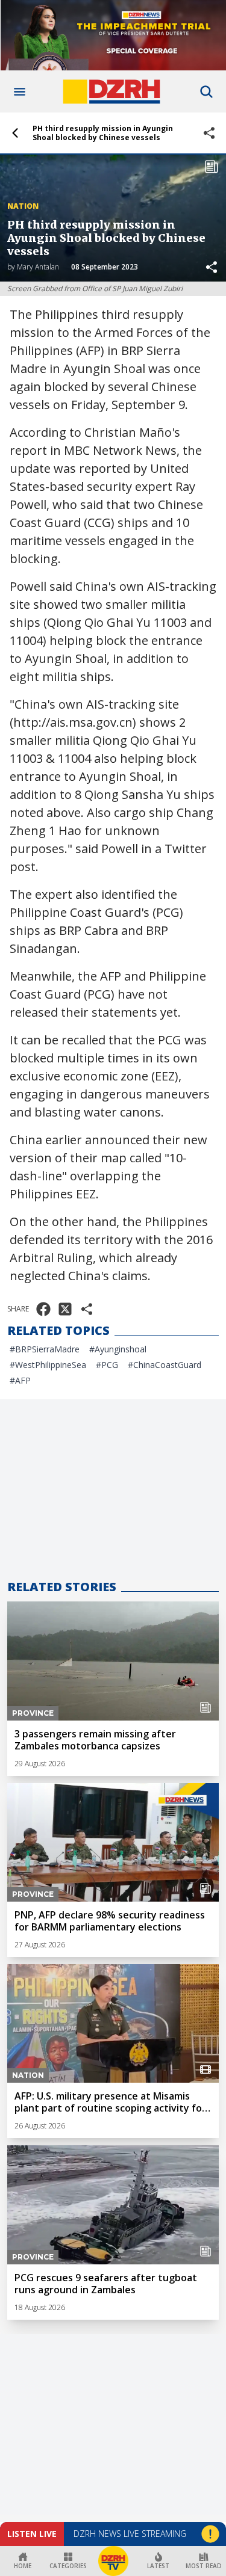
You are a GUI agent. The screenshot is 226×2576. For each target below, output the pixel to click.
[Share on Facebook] (43, 1309)
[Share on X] (65, 1309)
